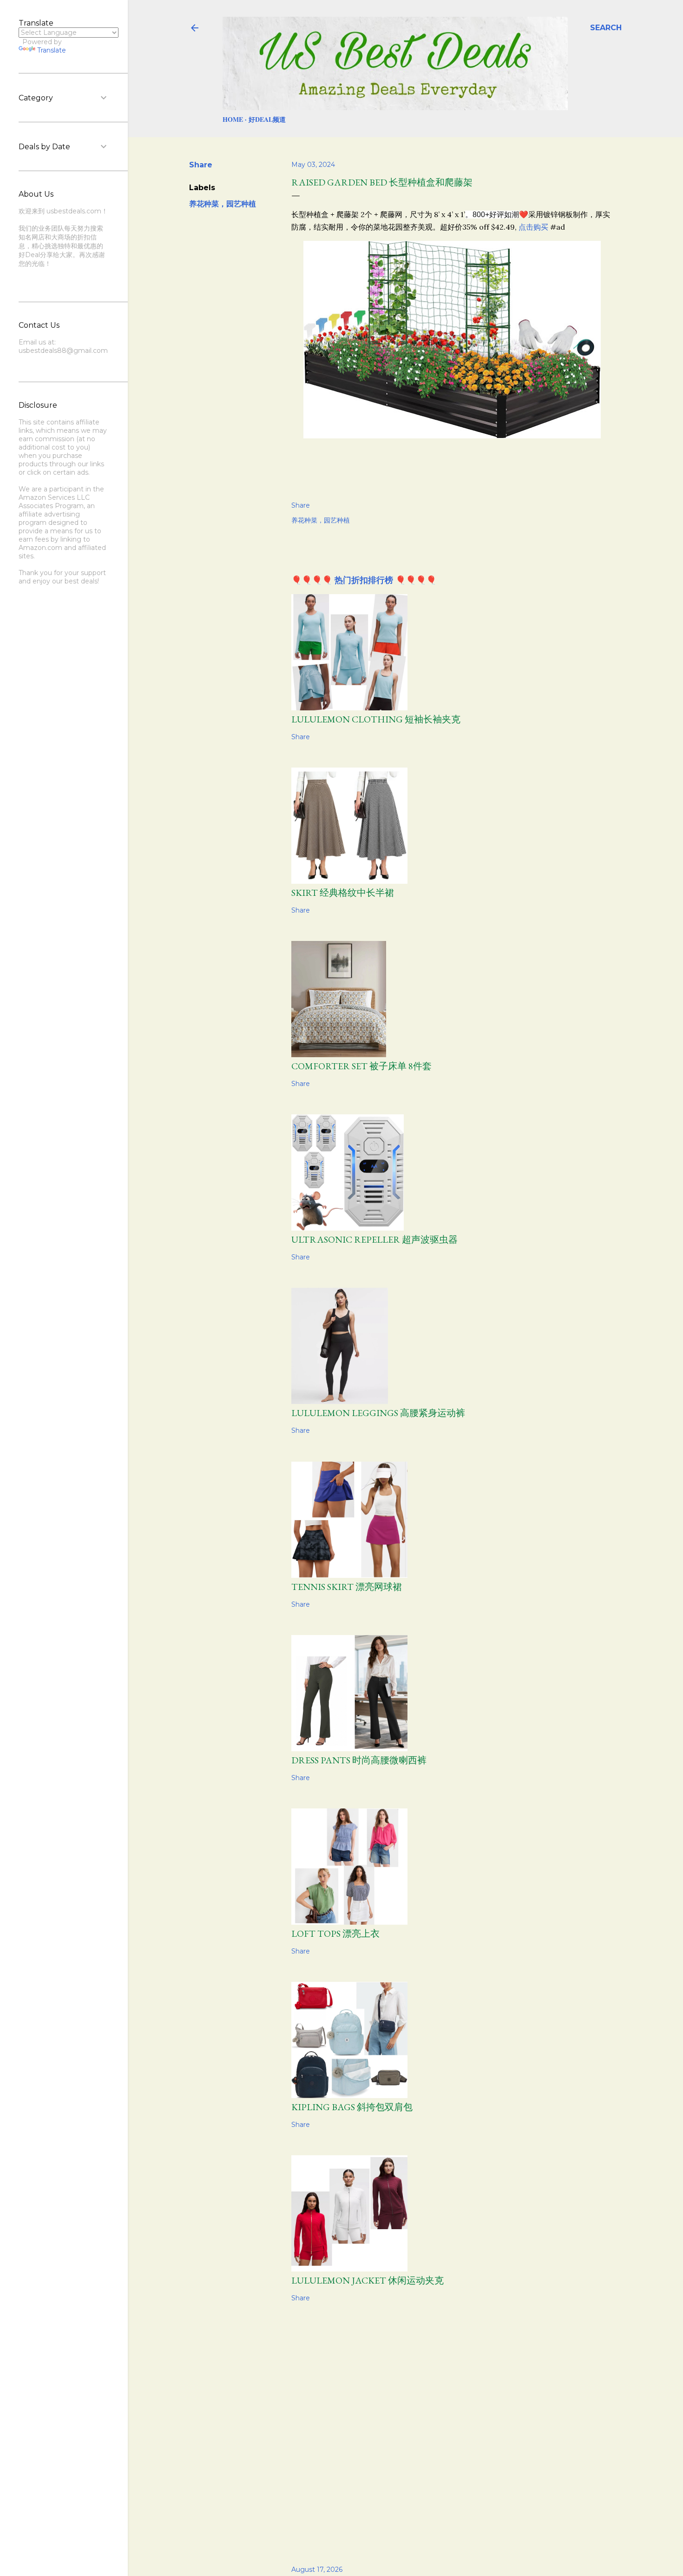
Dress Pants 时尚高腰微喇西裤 (359, 1760)
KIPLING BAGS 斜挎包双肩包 (352, 2107)
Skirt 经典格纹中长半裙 (343, 893)
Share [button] (201, 165)
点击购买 (533, 227)
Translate (52, 50)
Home (233, 119)
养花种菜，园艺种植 (223, 204)
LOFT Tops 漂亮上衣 (335, 1934)
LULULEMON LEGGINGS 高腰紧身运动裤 (378, 1413)
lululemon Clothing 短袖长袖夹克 (376, 719)
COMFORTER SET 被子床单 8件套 (361, 1066)
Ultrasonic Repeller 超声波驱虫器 (374, 1239)
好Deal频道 (267, 119)
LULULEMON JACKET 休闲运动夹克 (368, 2280)
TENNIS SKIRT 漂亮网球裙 (347, 1587)
